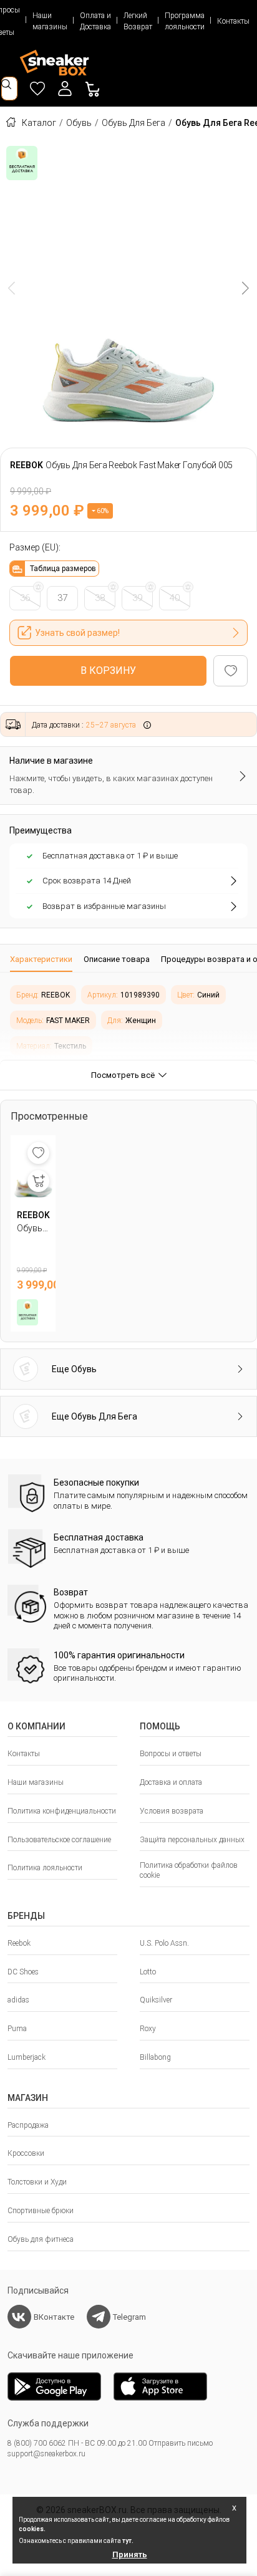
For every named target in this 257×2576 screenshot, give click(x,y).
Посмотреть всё (123, 1075)
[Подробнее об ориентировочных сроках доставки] (147, 724)
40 (175, 598)
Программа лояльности (185, 21)
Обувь (79, 123)
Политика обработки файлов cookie (189, 1870)
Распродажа (28, 2125)
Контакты (233, 21)
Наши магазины (50, 21)
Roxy (148, 2029)
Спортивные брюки (41, 2211)
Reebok (19, 1943)
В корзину (108, 670)
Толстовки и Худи (37, 2182)
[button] (65, 89)
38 (100, 598)
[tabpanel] (128, 1016)
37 (62, 598)
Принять (130, 2554)
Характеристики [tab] (41, 959)
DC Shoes (23, 1972)
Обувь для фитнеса (41, 2239)
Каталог (39, 123)
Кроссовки (26, 2153)
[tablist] (128, 959)
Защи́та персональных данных (192, 1840)
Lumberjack (27, 2057)
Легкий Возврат (138, 21)
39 (137, 598)
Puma (17, 2029)
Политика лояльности (45, 1868)
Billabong (155, 2057)
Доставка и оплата (171, 1782)
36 (25, 598)
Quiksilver (156, 2000)
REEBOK (27, 465)
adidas (18, 2000)
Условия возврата (172, 1811)
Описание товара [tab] (117, 959)
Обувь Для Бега (133, 123)
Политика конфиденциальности (62, 1811)
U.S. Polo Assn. (164, 1943)
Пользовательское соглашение (59, 1840)
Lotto (148, 1972)
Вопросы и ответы (171, 1754)
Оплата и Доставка (95, 21)
